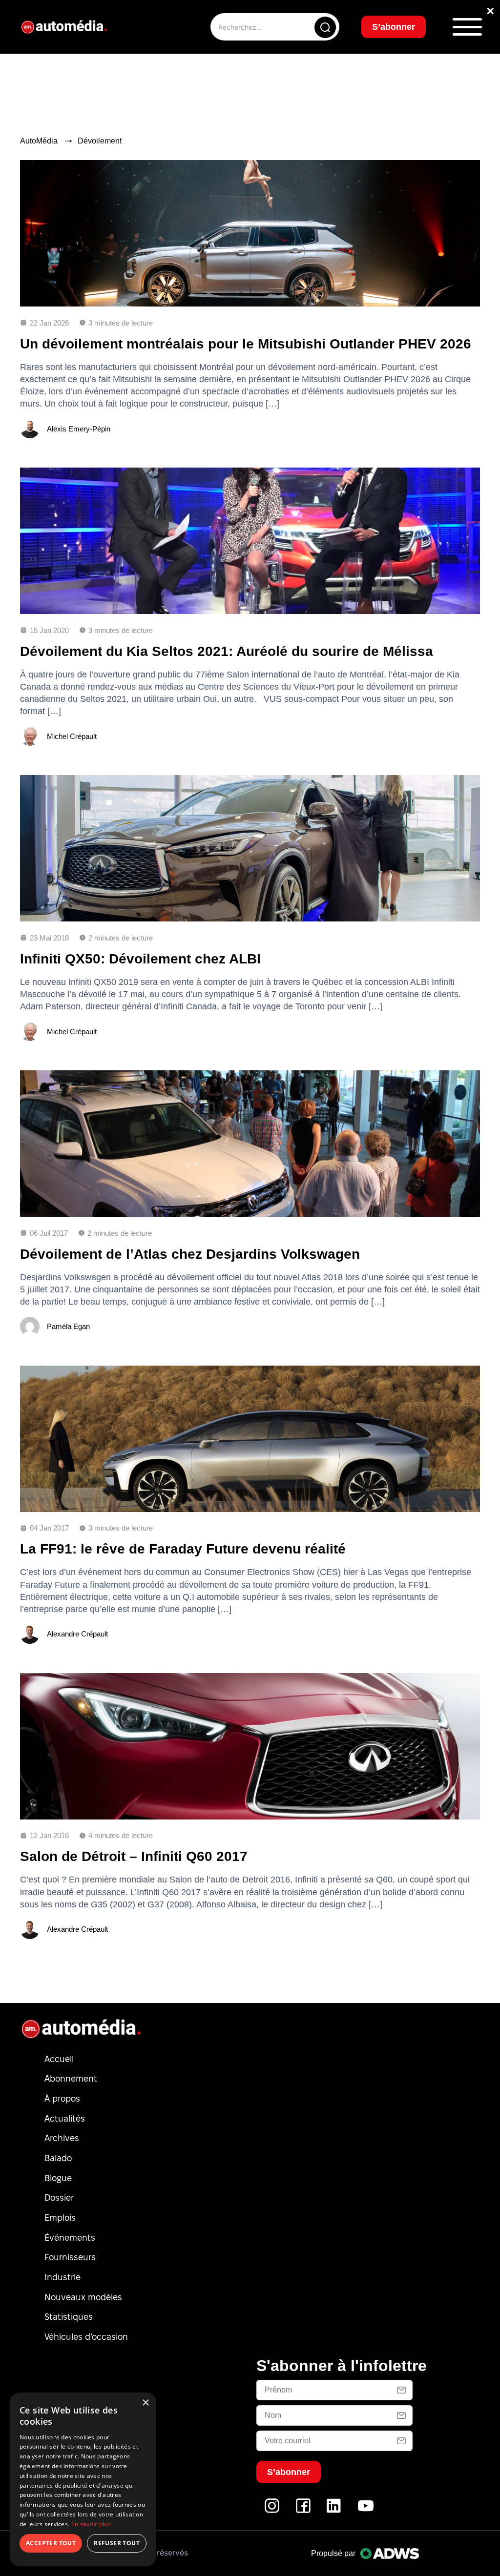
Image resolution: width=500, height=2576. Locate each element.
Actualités (65, 2118)
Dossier (59, 2198)
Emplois (60, 2218)
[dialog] (83, 2479)
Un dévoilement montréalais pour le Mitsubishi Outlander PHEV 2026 (246, 344)
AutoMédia (39, 141)
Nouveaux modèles (83, 2297)
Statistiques (69, 2317)
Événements (70, 2238)
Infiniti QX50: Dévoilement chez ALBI (140, 959)
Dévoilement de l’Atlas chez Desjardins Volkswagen (190, 1254)
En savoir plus (91, 2524)
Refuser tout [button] (117, 2543)
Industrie (62, 2277)
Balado (58, 2158)
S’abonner (394, 27)
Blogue (58, 2178)
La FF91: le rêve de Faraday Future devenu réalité (183, 1549)
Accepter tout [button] (51, 2543)
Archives (62, 2138)
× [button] (145, 2403)
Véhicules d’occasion (86, 2337)
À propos (62, 2098)
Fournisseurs (70, 2257)
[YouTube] (366, 2511)
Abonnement (71, 2078)
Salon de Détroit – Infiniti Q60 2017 (134, 1856)
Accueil (59, 2059)
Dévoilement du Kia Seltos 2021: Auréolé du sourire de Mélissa (227, 651)
